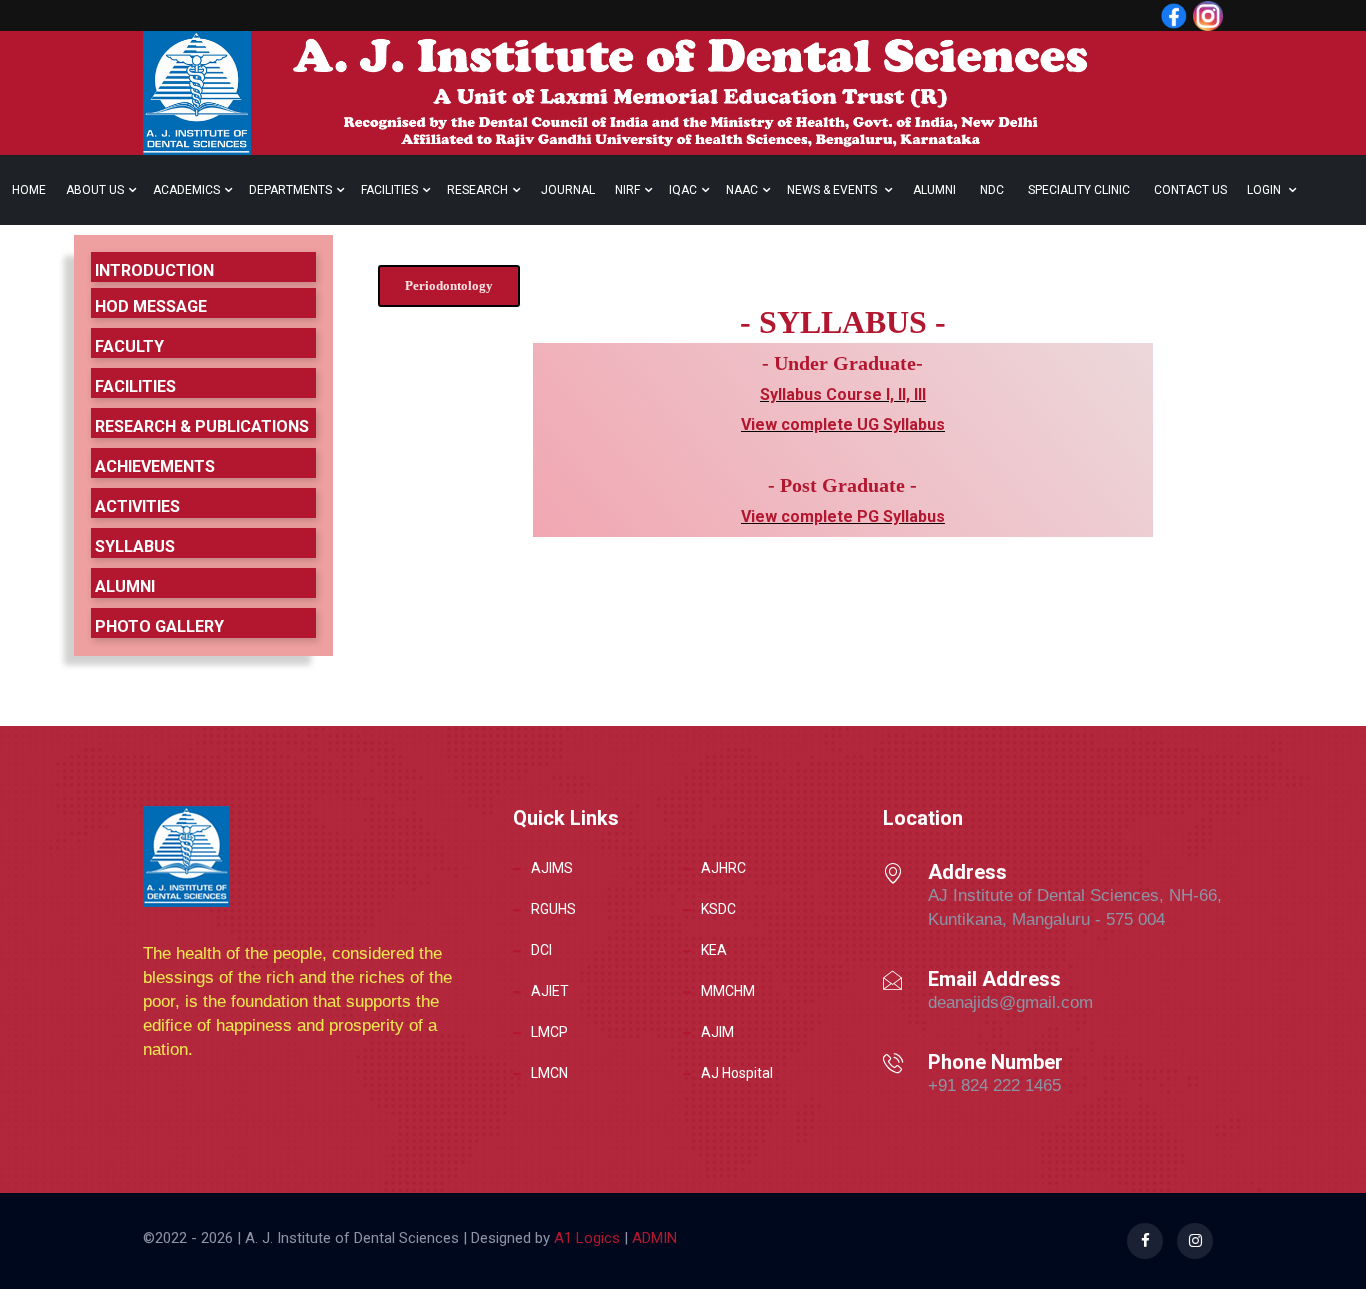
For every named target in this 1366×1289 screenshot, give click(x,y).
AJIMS (552, 868)
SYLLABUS (135, 546)
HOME (29, 190)
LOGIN (1265, 190)
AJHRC (723, 868)
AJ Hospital (737, 1073)
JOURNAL (568, 190)
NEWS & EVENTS (833, 190)
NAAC (742, 190)
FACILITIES (389, 190)
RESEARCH (477, 190)
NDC (992, 190)
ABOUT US (95, 190)
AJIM (717, 1032)
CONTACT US (1190, 190)
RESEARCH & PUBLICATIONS (202, 426)
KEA (714, 950)
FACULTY (129, 346)
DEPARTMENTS (290, 190)
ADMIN (652, 1238)
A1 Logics (587, 1238)
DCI (541, 950)
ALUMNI (934, 190)
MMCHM (728, 991)
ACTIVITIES (137, 506)
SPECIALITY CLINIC (1079, 190)
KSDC (718, 909)
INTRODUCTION (154, 270)
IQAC (683, 190)
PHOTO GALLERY (159, 626)
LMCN (549, 1073)
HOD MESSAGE (151, 306)
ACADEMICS (186, 190)
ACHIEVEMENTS (155, 466)
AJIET (550, 991)
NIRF (627, 190)
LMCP (549, 1032)
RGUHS (553, 909)
